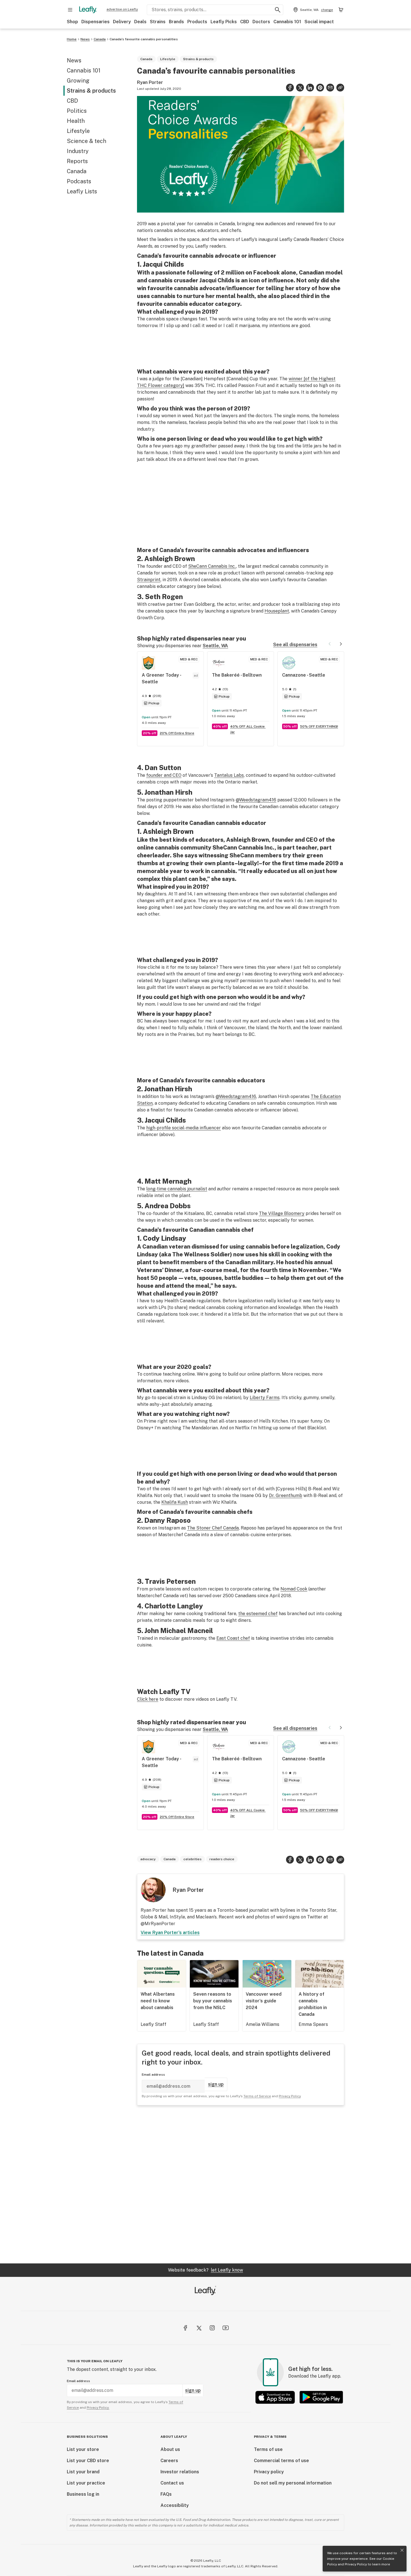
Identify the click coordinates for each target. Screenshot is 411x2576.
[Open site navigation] (70, 10)
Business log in (83, 2494)
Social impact (319, 22)
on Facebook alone (271, 273)
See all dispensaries (295, 645)
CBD (245, 22)
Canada (100, 39)
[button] (340, 88)
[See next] (341, 644)
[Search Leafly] (278, 10)
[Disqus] (241, 2184)
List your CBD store (88, 2461)
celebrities (192, 1859)
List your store (83, 2449)
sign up (216, 2084)
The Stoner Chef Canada (213, 1528)
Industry (78, 151)
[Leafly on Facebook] (185, 2328)
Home (72, 39)
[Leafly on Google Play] (321, 2397)
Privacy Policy (356, 2564)
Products (197, 22)
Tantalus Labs (229, 775)
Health (76, 121)
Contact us (172, 2483)
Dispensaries (95, 22)
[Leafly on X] (199, 2328)
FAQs (166, 2494)
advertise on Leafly (122, 9)
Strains (158, 22)
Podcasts (79, 181)
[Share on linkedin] (310, 88)
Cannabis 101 (287, 22)
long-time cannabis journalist (177, 1189)
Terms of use (268, 2449)
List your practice (86, 2483)
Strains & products (91, 91)
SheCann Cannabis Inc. (212, 566)
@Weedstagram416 (256, 800)
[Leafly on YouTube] (226, 2328)
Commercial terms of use (281, 2461)
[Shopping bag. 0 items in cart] (341, 10)
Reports (77, 161)
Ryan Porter (150, 82)
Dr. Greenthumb (286, 1495)
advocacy (148, 1859)
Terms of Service (257, 2096)
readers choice (222, 1859)
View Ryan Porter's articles (170, 1933)
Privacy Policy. (98, 2408)
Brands (176, 22)
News (85, 39)
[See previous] (330, 644)
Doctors (261, 22)
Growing (78, 81)
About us (170, 2449)
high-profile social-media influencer (184, 1128)
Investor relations (180, 2472)
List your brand (83, 2472)
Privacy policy (269, 2472)
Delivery (122, 22)
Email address (153, 2075)
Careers (169, 2461)
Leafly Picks (224, 22)
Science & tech (87, 141)
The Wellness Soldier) (202, 1254)
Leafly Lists (82, 191)
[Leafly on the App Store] (275, 2397)
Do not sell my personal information (293, 2483)
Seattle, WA (215, 646)
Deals (140, 22)
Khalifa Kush (175, 1502)
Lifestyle (78, 131)
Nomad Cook (294, 1589)
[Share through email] (330, 88)
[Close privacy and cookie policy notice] (402, 2550)
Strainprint (149, 580)
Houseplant (277, 611)
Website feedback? (206, 2270)
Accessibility (175, 2505)
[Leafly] (88, 10)
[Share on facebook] (290, 88)
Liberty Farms (265, 1398)
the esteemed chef (258, 1614)
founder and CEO (164, 775)
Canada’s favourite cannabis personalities (144, 39)
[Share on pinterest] (320, 88)
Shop (72, 22)
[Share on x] (300, 88)
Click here (148, 1699)
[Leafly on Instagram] (212, 2328)
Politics (77, 111)
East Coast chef (233, 1638)
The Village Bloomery (282, 1213)
